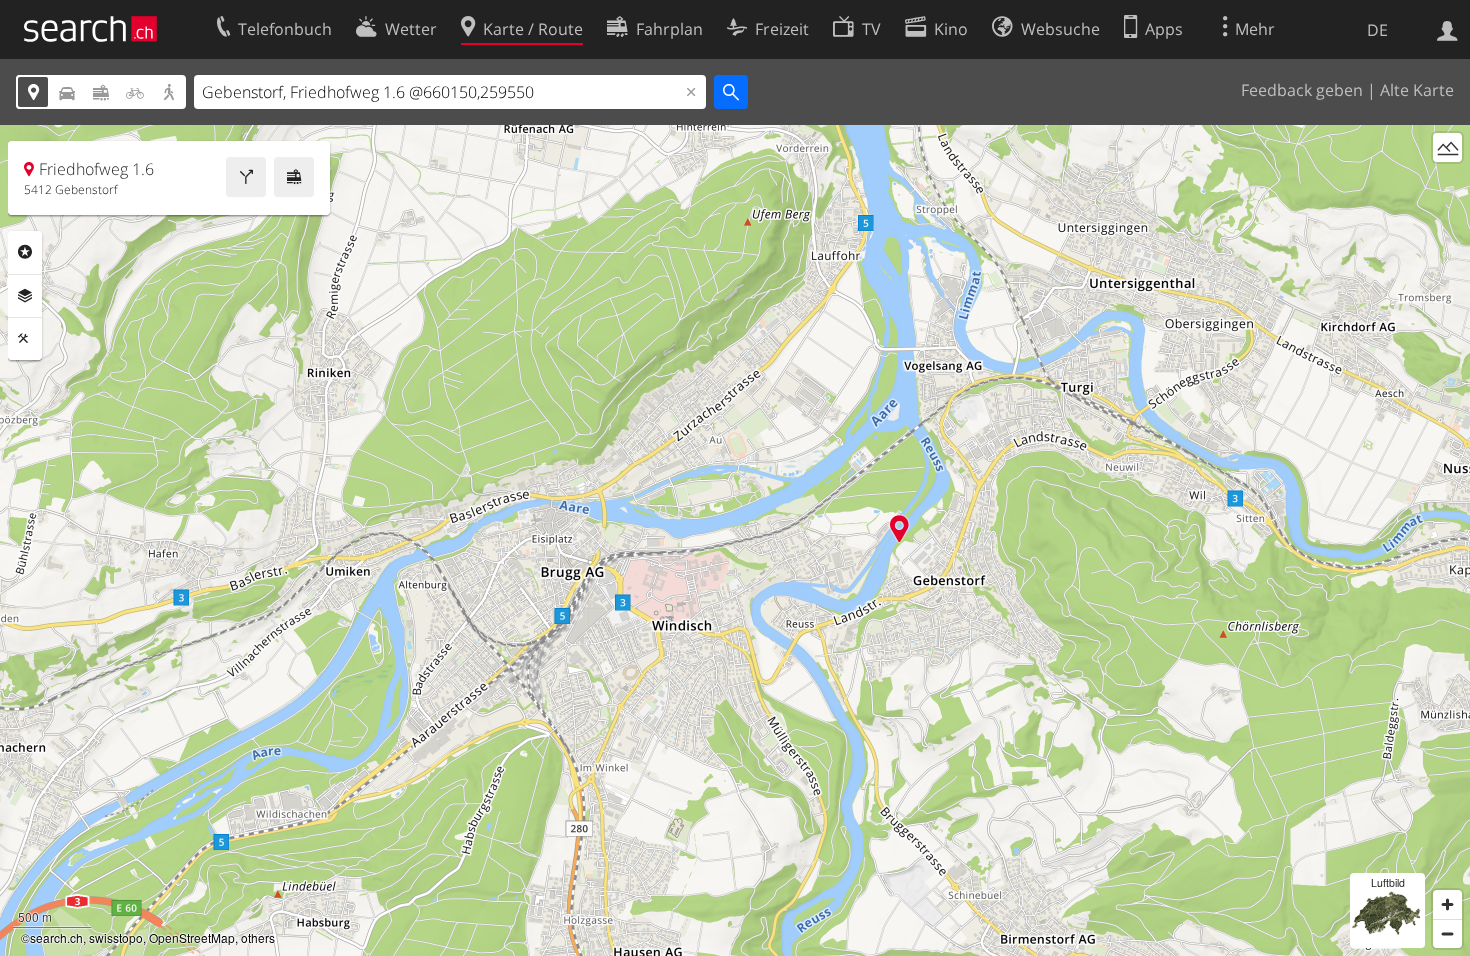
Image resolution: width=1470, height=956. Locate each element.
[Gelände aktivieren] (1447, 147)
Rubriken (25, 252)
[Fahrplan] (294, 177)
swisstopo (116, 937)
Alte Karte (1417, 90)
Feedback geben (1302, 90)
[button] (899, 528)
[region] (735, 540)
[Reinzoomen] (1447, 904)
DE (1377, 30)
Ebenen (25, 296)
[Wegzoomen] (1447, 933)
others (258, 937)
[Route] (246, 177)
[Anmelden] (1447, 29)
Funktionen (25, 339)
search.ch (56, 937)
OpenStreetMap (192, 937)
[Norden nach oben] (1447, 184)
